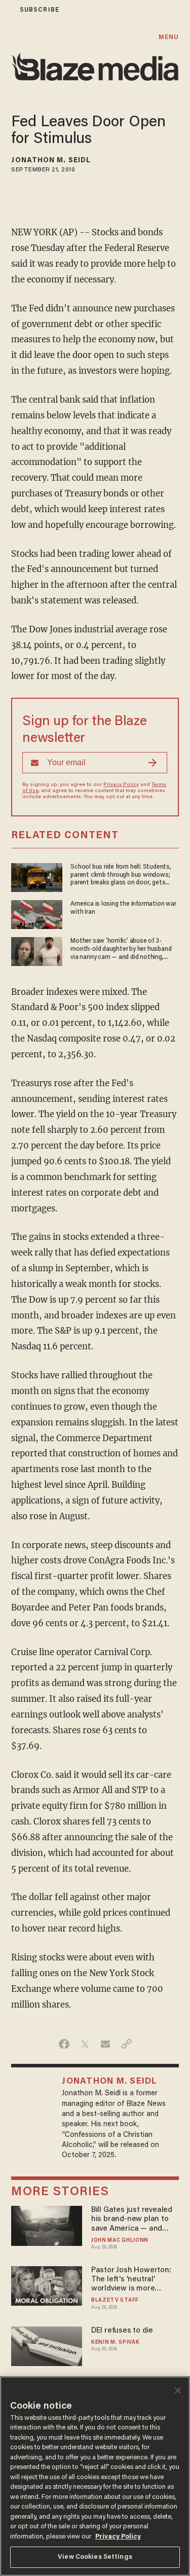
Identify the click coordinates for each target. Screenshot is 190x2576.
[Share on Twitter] (85, 2044)
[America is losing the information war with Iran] (37, 913)
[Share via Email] (106, 2044)
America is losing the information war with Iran (123, 908)
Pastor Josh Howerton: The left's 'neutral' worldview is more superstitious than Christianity (131, 2280)
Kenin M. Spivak (115, 2342)
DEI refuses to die (122, 2331)
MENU (168, 37)
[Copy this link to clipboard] (126, 2044)
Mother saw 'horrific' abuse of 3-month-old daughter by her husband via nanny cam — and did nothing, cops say (121, 949)
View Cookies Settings (95, 2557)
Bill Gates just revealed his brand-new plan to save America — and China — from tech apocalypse (132, 2220)
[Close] (178, 2390)
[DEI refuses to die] (46, 2345)
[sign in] (7, 10)
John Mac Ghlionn (120, 2241)
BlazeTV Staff (115, 2300)
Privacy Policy (121, 785)
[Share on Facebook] (64, 2044)
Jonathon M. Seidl (51, 161)
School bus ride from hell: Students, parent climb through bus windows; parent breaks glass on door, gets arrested (121, 875)
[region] (95, 2476)
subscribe (40, 10)
